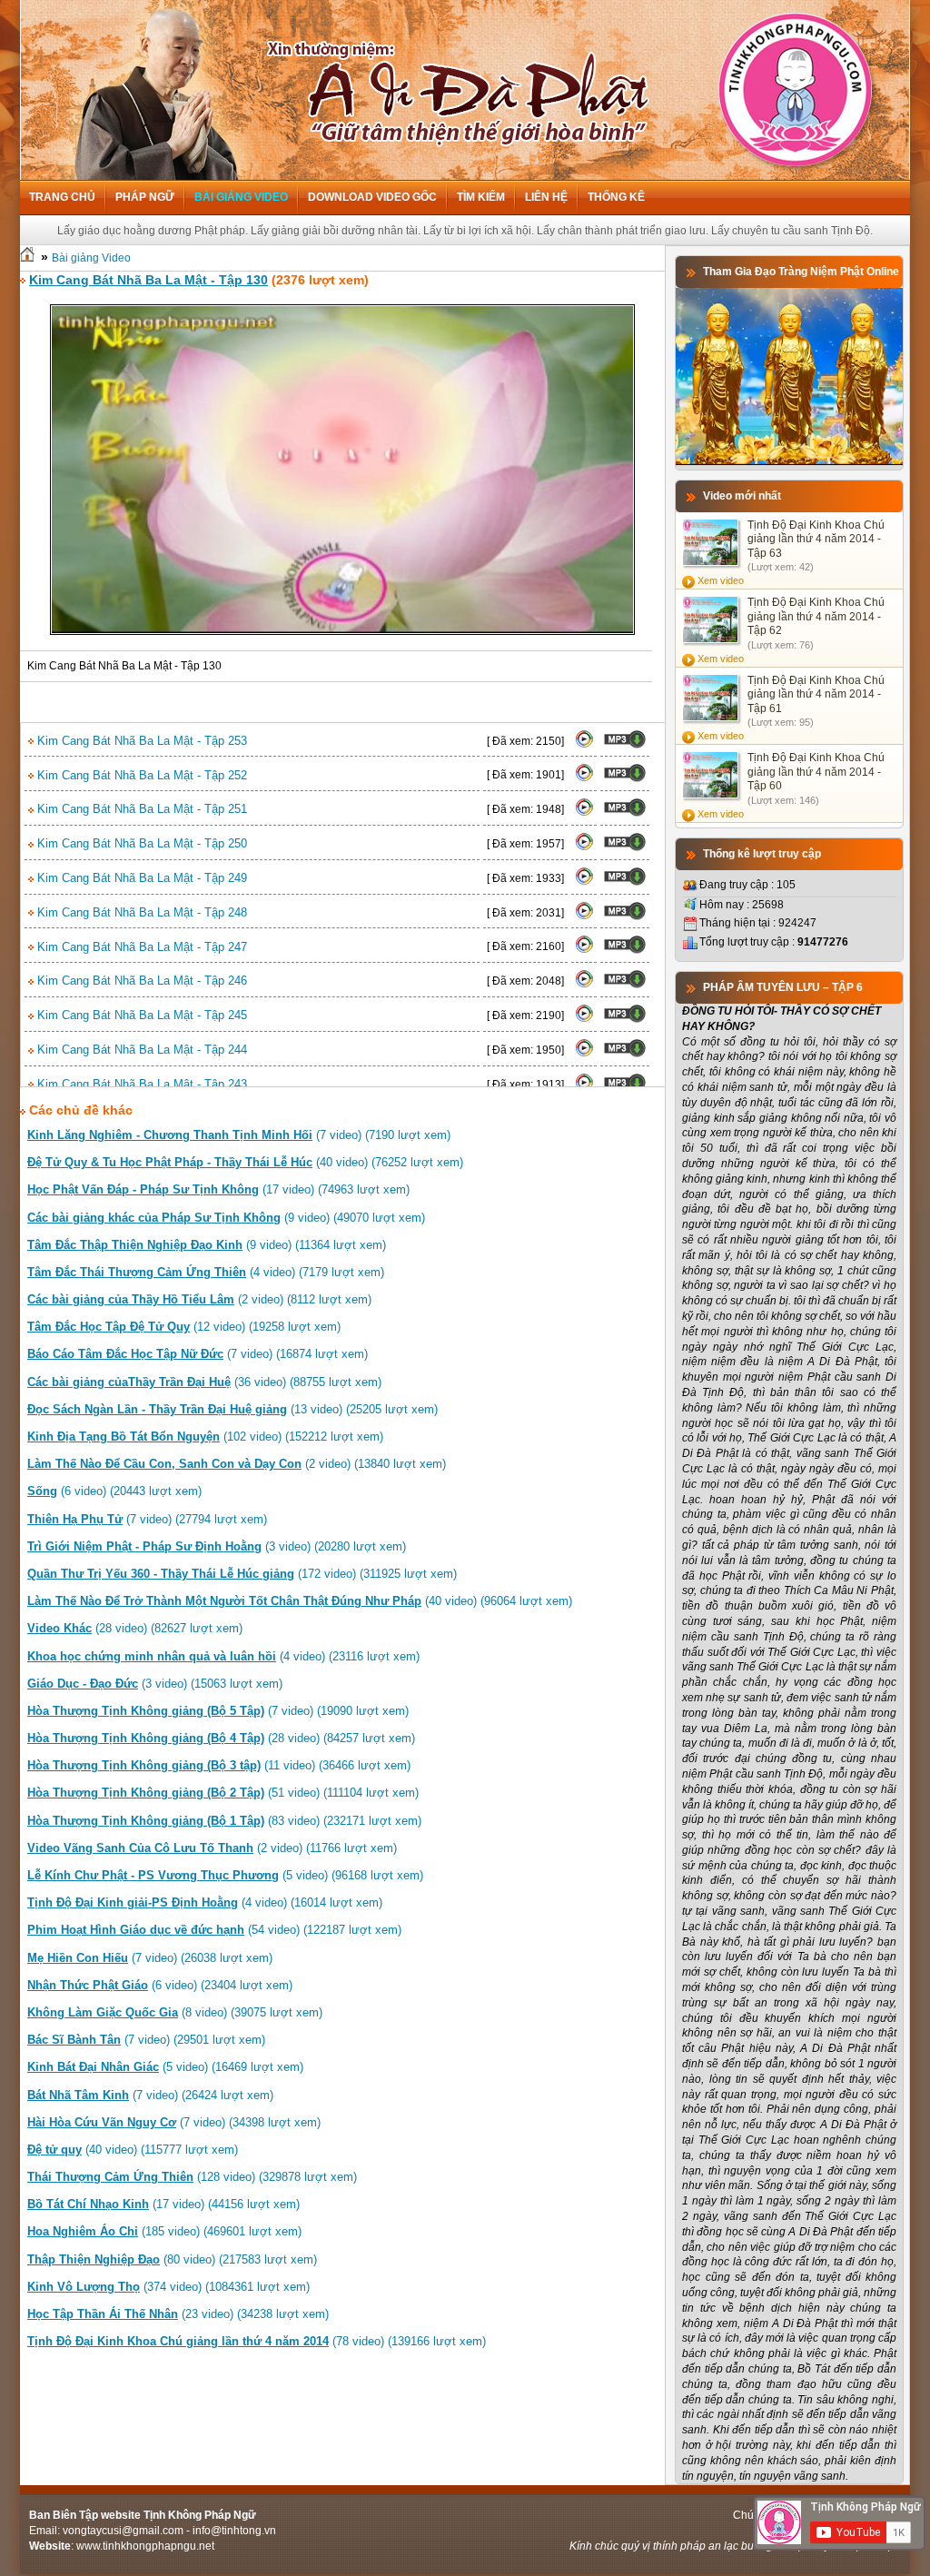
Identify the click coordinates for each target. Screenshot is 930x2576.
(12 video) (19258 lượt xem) (184, 1327)
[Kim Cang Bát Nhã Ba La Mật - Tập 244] (584, 1054)
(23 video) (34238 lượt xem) (178, 2314)
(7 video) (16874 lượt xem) (198, 1354)
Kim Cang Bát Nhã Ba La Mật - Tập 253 (140, 741)
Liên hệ (546, 197)
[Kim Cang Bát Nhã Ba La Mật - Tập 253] (584, 745)
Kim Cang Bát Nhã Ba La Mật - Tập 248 (140, 912)
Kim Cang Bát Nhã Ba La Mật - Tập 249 (140, 878)
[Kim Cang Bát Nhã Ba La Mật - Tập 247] (584, 950)
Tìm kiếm (481, 197)
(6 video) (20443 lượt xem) (114, 1491)
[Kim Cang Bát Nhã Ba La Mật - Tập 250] (584, 847)
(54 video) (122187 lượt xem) (214, 1930)
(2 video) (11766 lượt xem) (212, 1848)
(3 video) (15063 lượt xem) (155, 1684)
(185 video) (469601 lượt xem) (164, 2231)
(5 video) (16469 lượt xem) (165, 2067)
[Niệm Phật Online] (789, 461)
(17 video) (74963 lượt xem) (218, 1189)
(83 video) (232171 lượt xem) (224, 1821)
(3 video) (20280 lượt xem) (217, 1546)
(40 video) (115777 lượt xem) (133, 2150)
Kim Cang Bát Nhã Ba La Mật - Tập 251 (140, 809)
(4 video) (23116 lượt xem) (223, 1656)
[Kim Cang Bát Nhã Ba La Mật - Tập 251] (584, 813)
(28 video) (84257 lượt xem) (221, 1738)
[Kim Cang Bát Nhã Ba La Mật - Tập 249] (584, 882)
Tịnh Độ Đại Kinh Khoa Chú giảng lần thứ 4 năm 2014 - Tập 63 (816, 539)
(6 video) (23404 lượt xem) (160, 1985)
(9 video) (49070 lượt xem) (226, 1218)
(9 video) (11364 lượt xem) (207, 1245)
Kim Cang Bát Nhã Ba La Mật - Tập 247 (140, 947)
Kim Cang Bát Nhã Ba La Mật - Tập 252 (140, 775)
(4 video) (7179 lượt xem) (206, 1272)
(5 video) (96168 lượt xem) (225, 1875)
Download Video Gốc (372, 197)
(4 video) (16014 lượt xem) (205, 1902)
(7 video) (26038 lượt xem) (150, 1958)
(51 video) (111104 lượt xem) (223, 1793)
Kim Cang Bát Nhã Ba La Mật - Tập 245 (140, 1015)
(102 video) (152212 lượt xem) (205, 1437)
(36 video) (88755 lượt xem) (204, 1382)
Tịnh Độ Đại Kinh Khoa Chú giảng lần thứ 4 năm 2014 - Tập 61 (816, 694)
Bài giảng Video (241, 197)
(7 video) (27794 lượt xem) (147, 1519)
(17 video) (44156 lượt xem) (163, 2204)
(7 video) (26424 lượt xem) (150, 2095)
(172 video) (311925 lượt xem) (242, 1574)
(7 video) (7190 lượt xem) (239, 1135)
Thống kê (616, 197)
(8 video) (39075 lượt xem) (175, 2012)
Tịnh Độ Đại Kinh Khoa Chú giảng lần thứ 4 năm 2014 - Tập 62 (816, 616)
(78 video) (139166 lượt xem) (257, 2341)
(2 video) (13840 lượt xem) (237, 1464)
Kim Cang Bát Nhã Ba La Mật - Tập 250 (140, 843)
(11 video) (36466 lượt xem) (219, 1765)
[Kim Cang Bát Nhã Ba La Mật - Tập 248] (584, 916)
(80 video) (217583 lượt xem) (172, 2259)
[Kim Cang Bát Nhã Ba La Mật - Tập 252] (584, 778)
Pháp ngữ (145, 197)
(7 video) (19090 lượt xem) (218, 1711)
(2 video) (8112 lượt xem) (199, 1299)
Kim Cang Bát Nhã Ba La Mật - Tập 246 (140, 981)
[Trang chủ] (27, 258)
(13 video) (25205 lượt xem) (232, 1409)
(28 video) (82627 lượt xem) (135, 1628)
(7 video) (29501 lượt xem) (146, 2040)
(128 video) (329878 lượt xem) (192, 2177)
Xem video (721, 580)
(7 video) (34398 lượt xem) (174, 2122)
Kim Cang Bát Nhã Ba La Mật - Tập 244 (140, 1050)
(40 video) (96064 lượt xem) (300, 1601)
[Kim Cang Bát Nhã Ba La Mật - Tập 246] (584, 985)
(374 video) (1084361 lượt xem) (168, 2287)
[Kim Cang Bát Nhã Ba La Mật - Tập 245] (584, 1019)
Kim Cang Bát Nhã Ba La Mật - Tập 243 (140, 1084)
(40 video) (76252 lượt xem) (245, 1162)
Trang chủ (62, 197)
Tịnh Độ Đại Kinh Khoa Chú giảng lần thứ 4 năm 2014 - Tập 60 (816, 772)
